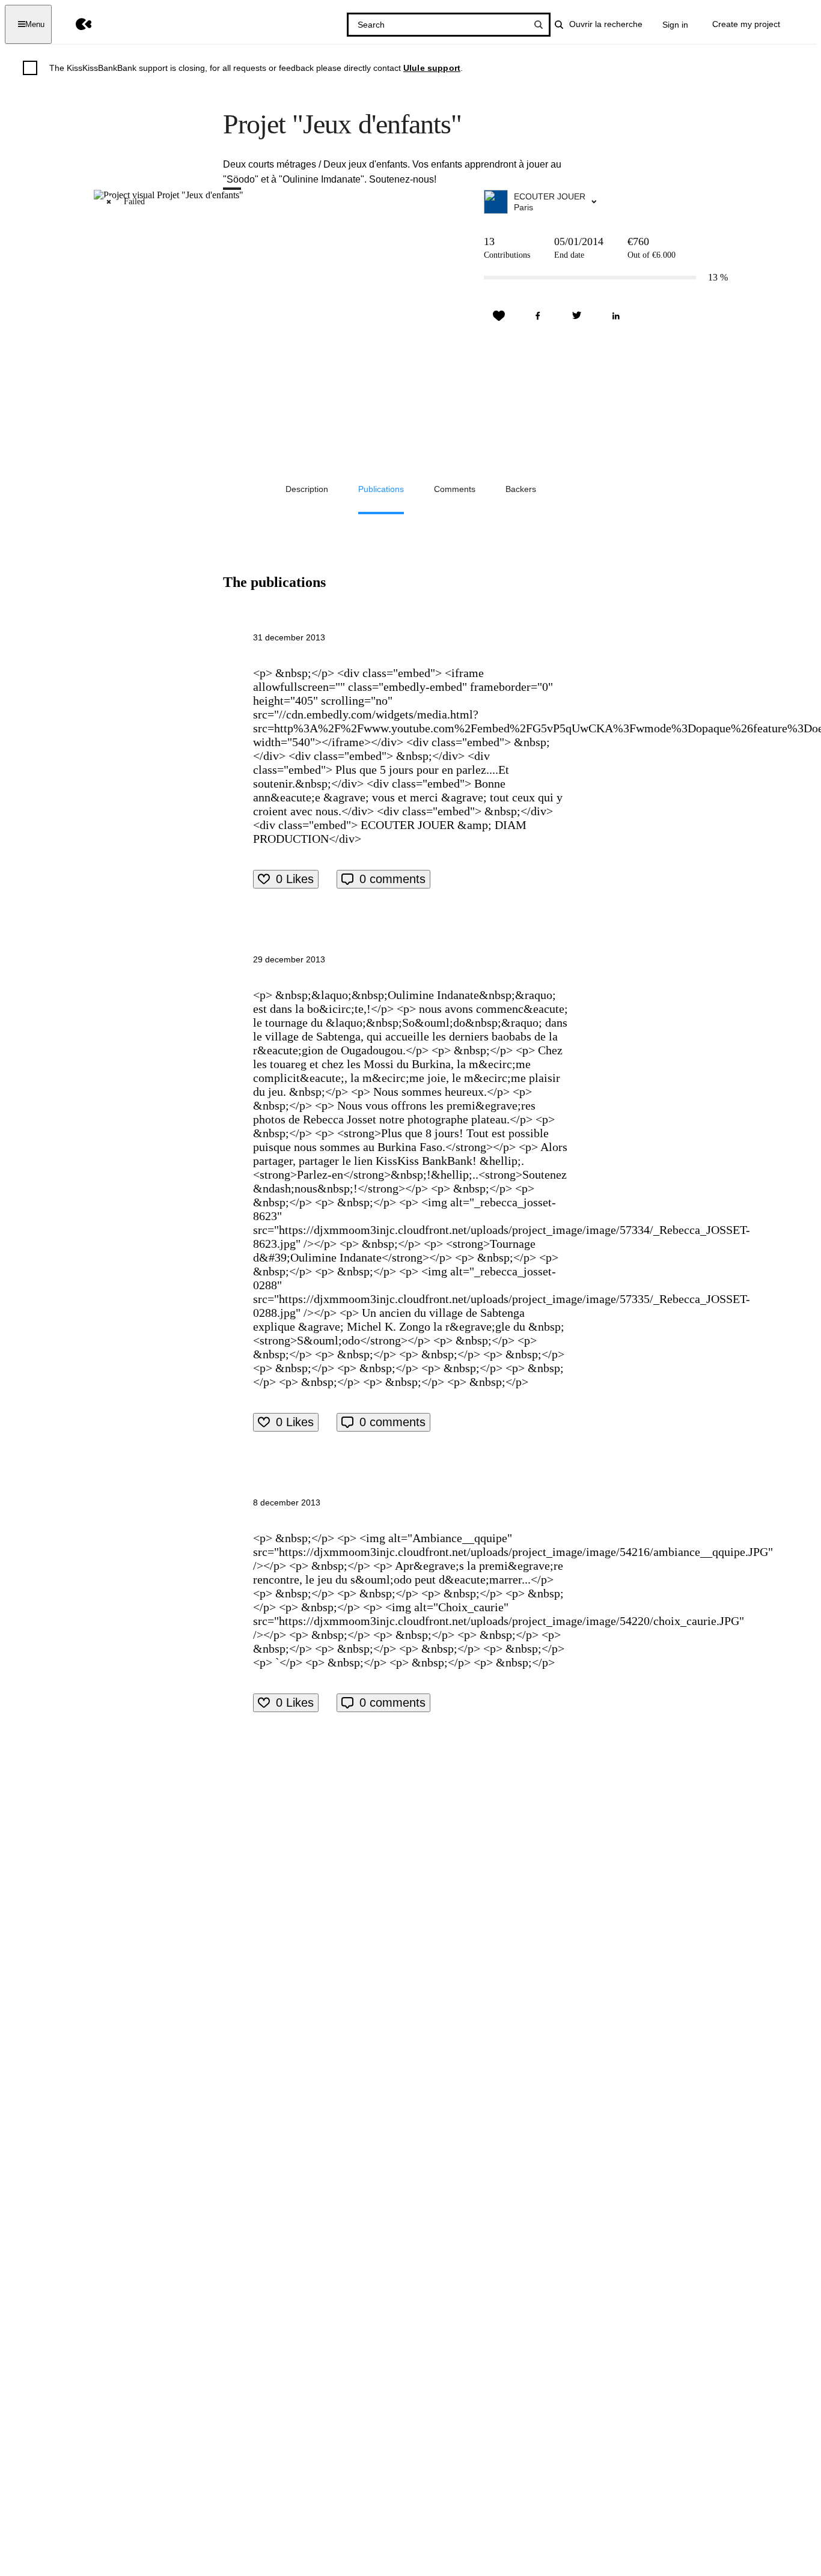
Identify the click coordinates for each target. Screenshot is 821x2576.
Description (307, 489)
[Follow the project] (499, 316)
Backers (521, 489)
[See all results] (539, 25)
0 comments (392, 879)
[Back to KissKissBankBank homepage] (75, 24)
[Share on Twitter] (577, 316)
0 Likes (295, 879)
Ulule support (432, 68)
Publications (381, 489)
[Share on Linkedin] (616, 316)
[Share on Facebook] (538, 316)
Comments (455, 489)
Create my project (746, 24)
